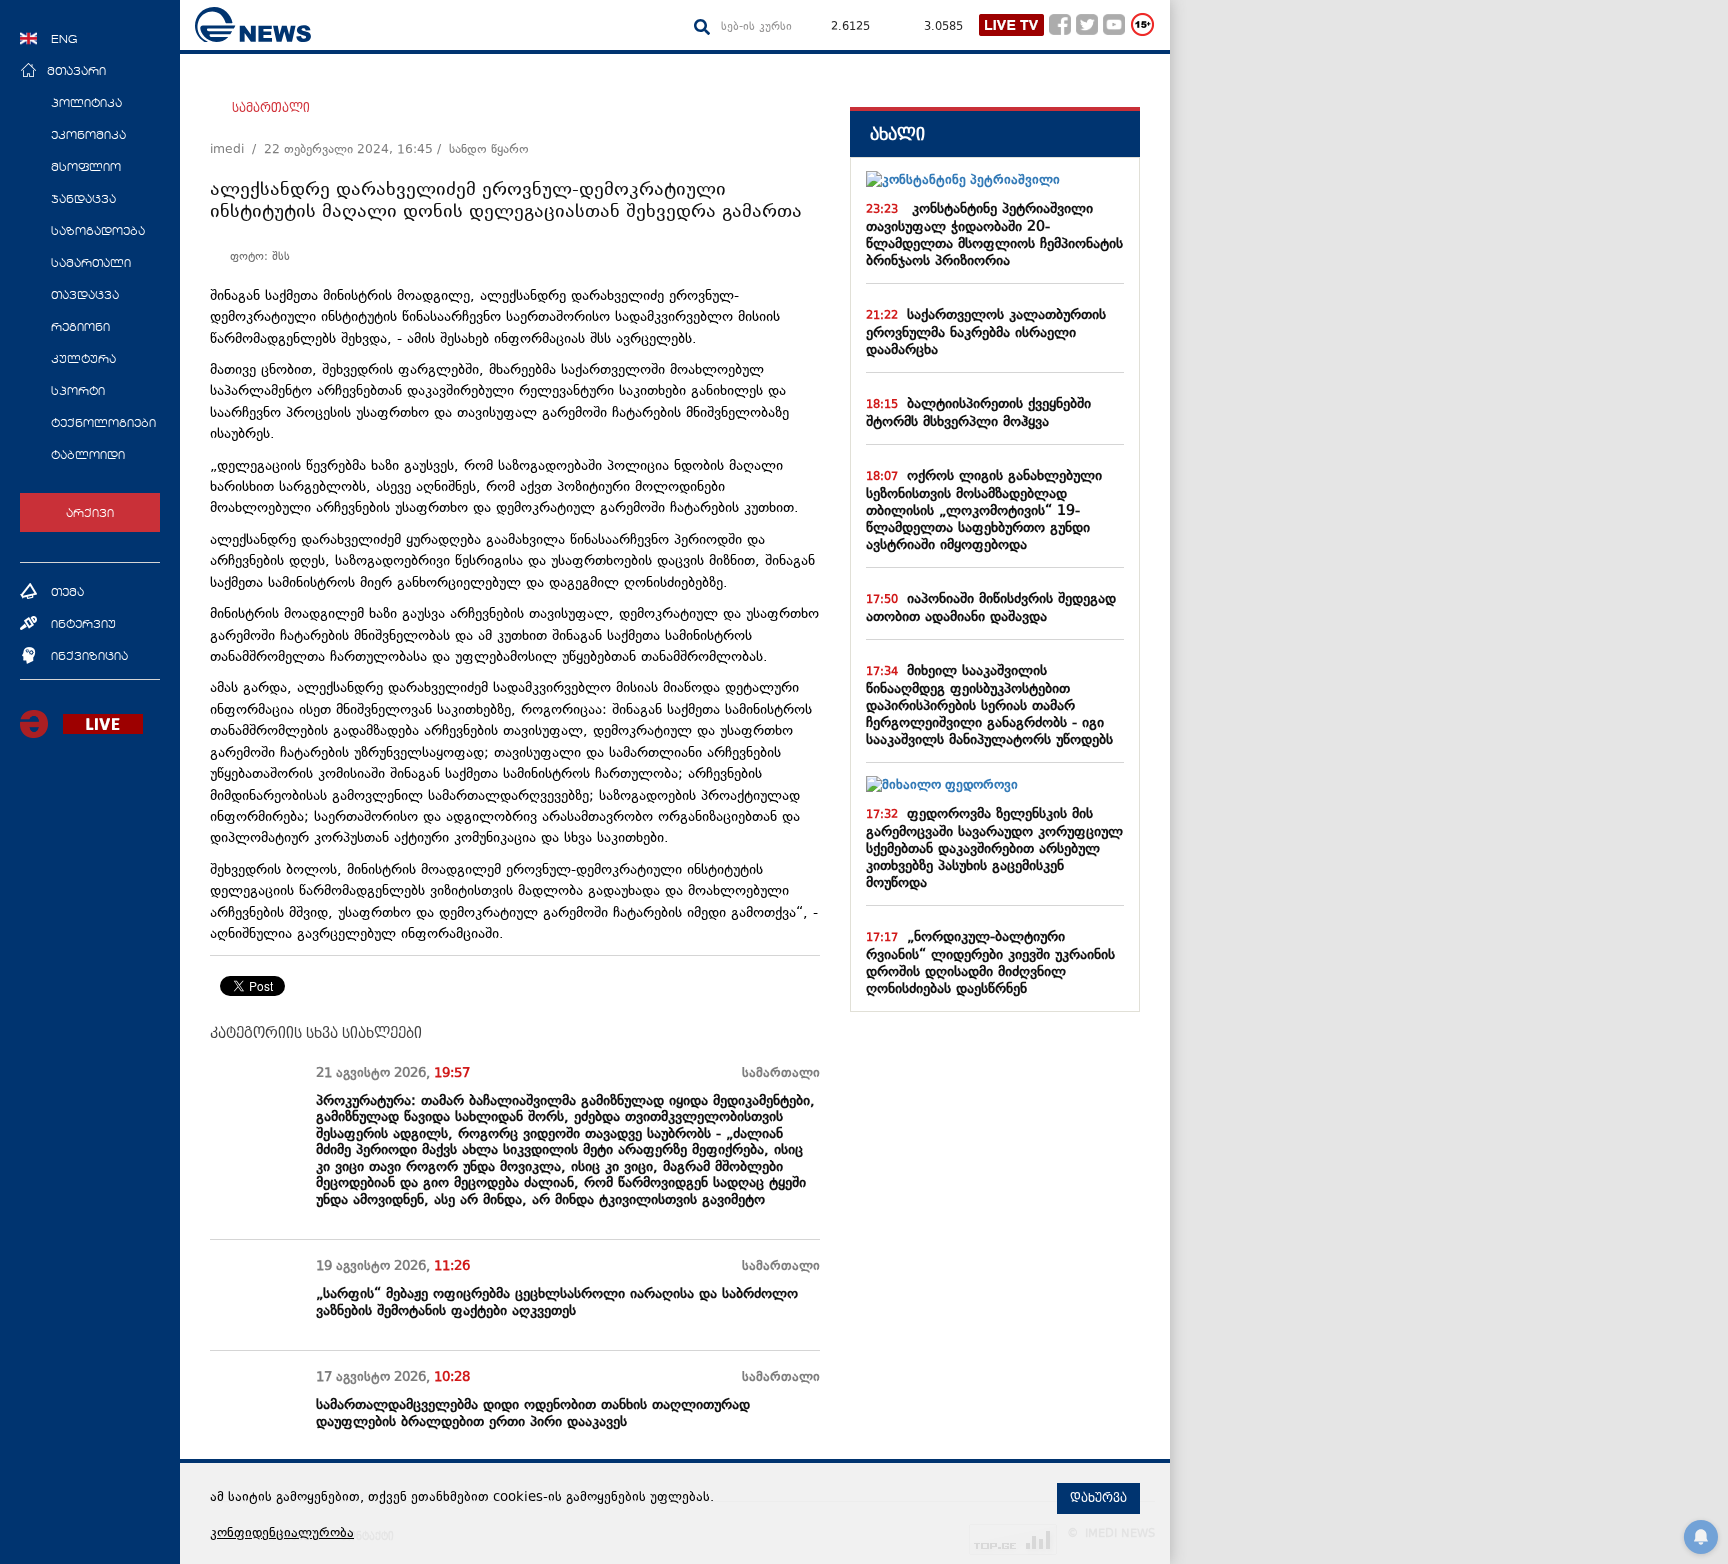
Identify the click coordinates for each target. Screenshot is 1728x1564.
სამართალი (271, 108)
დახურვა (1098, 1498)
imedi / (237, 150)
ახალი (897, 134)
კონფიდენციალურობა (282, 1534)
